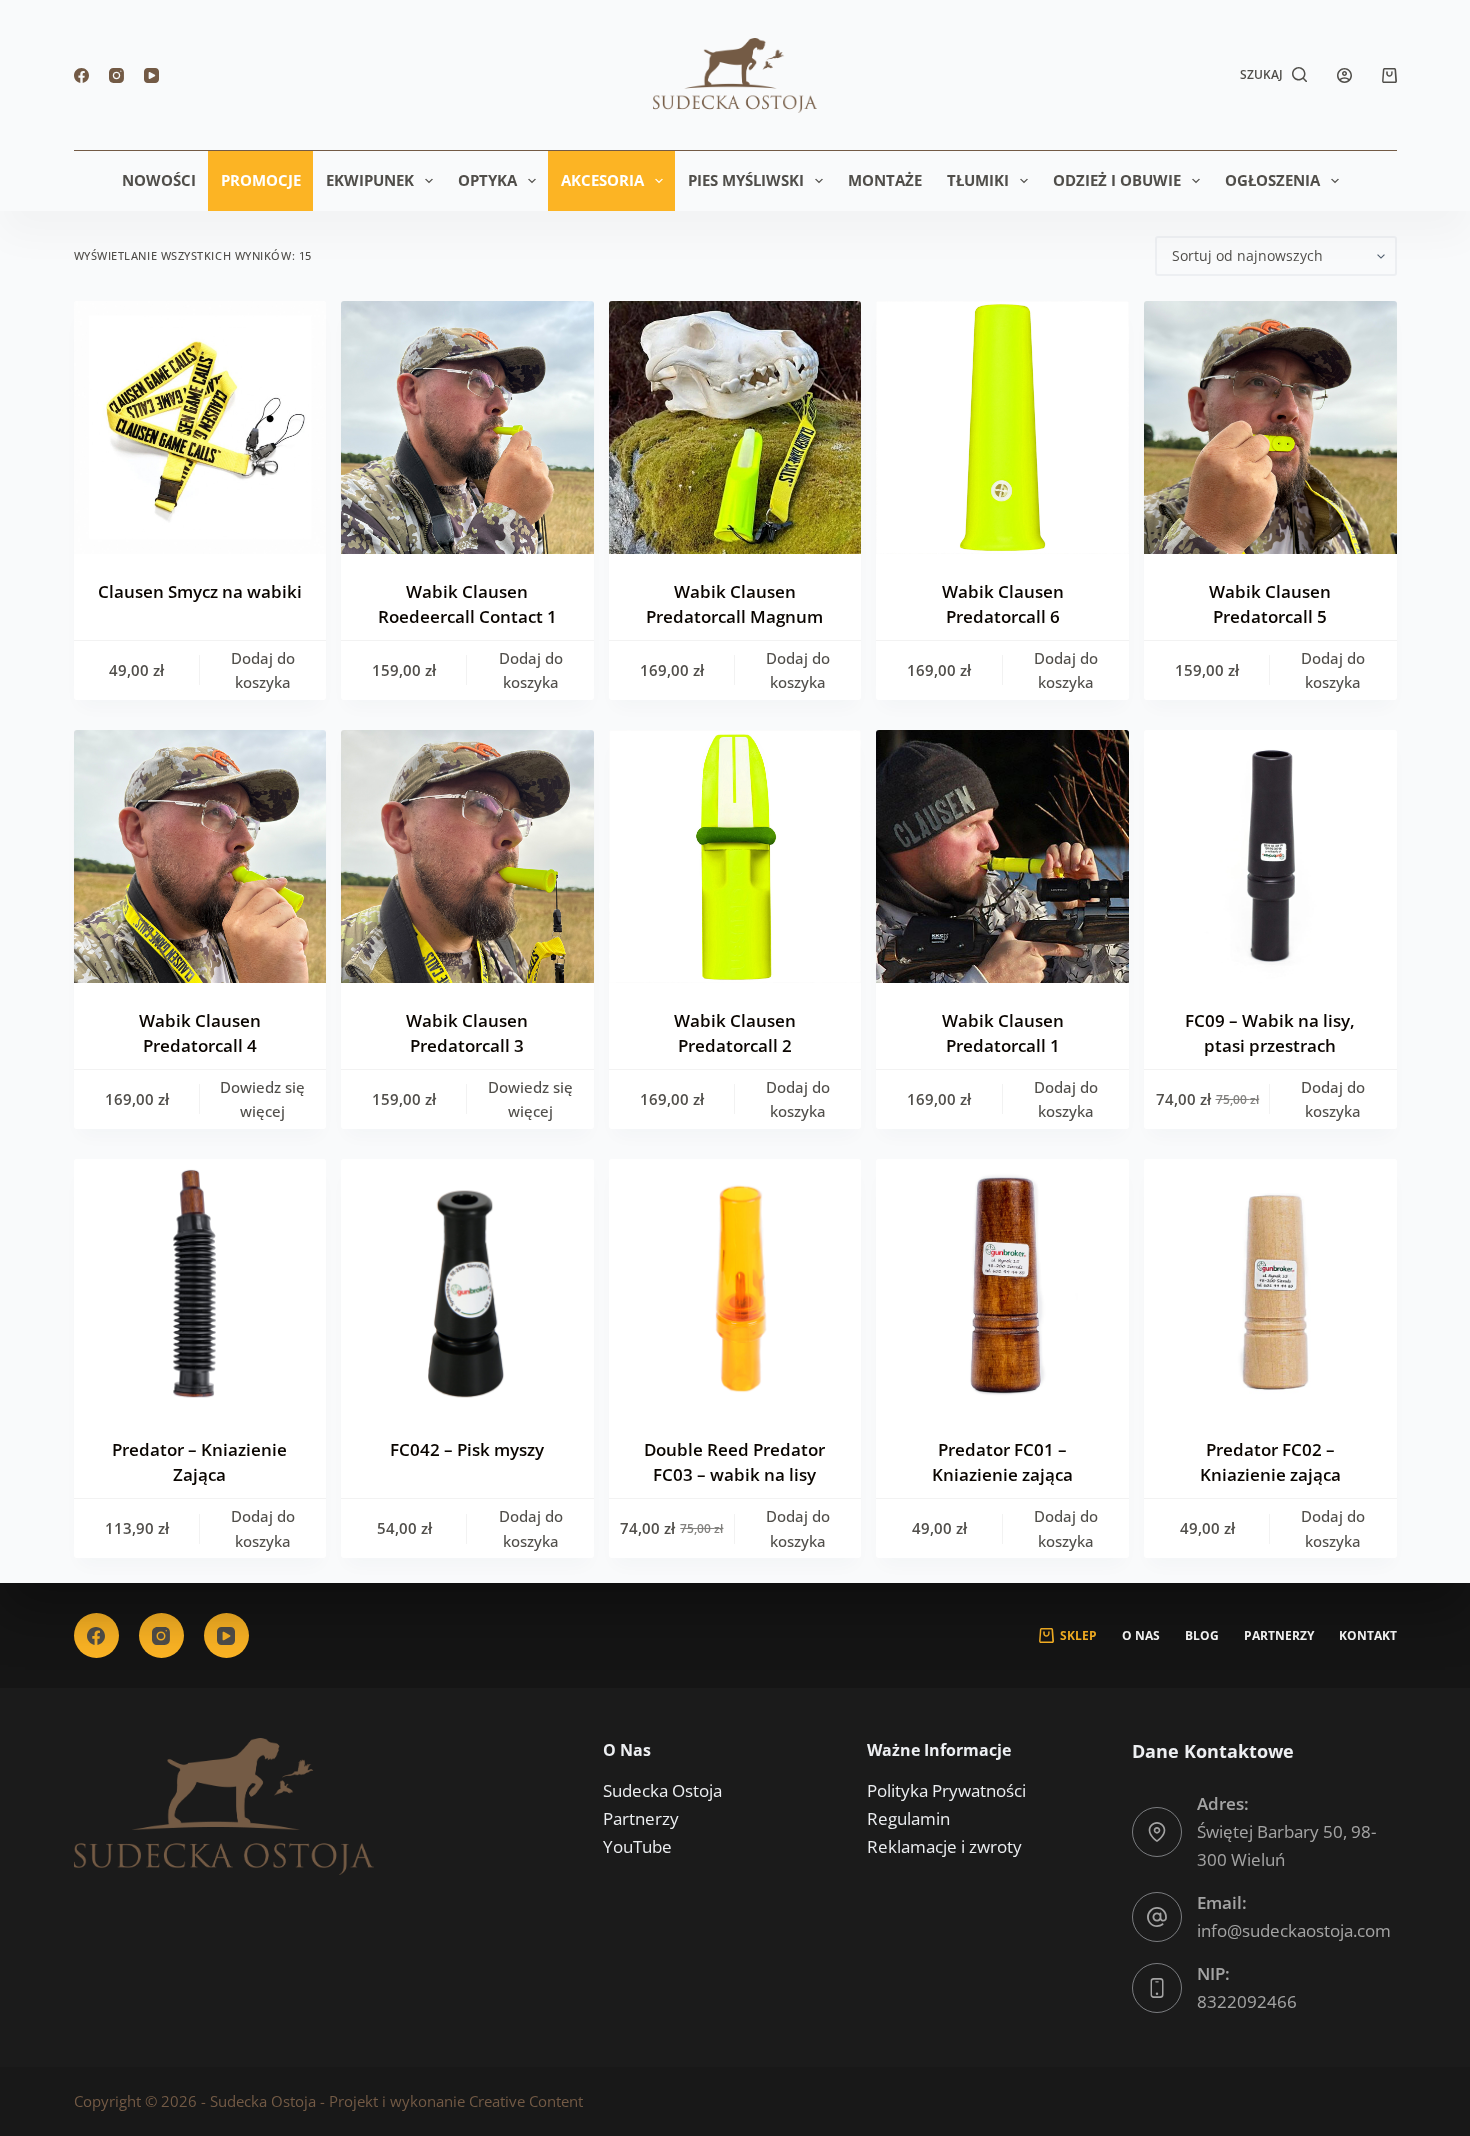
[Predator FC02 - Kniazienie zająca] (1270, 1285)
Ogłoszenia (1272, 180)
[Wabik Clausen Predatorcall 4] (200, 856)
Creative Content (526, 2101)
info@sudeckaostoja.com (1294, 1930)
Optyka (487, 180)
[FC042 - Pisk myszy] (467, 1285)
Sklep (1078, 1636)
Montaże (885, 180)
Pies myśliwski (746, 180)
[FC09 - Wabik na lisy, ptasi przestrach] (1270, 856)
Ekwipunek (370, 180)
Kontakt (1368, 1636)
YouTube (637, 1846)
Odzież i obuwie (1117, 180)
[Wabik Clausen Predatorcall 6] (1002, 427)
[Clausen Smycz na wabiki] (200, 427)
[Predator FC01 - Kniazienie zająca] (1002, 1285)
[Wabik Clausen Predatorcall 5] (1270, 427)
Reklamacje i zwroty (944, 1846)
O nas (1141, 1636)
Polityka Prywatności (946, 1790)
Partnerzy (1279, 1636)
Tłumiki (978, 180)
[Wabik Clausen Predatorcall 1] (1002, 856)
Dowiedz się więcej (262, 1099)
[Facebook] (81, 75)
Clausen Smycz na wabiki (200, 591)
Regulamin (908, 1818)
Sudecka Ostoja (662, 1790)
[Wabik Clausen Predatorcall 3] (467, 856)
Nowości (159, 180)
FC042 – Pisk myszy (467, 1449)
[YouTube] (151, 75)
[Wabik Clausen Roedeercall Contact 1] (467, 427)
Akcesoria (602, 180)
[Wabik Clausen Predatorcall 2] (735, 856)
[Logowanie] (1344, 75)
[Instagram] (116, 75)
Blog (1202, 1636)
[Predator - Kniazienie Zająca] (200, 1285)
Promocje (261, 180)
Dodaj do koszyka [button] (263, 670)
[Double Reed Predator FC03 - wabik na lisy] (735, 1285)
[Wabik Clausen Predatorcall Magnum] (735, 427)
